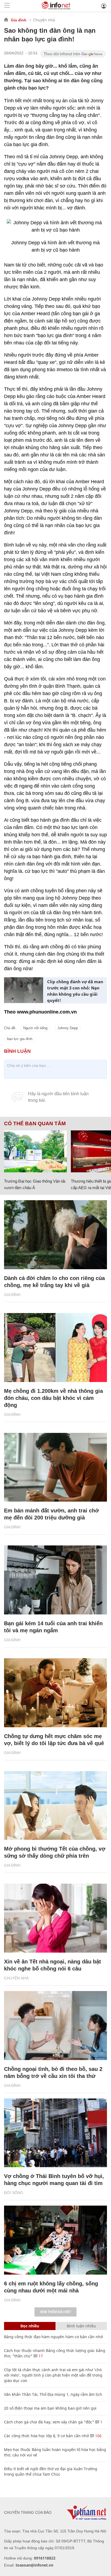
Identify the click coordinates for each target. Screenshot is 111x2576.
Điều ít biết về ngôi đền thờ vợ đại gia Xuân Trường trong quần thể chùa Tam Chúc (51, 2471)
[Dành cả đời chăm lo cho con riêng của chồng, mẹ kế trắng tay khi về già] (55, 1235)
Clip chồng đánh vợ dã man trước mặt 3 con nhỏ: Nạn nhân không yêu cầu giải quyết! (75, 991)
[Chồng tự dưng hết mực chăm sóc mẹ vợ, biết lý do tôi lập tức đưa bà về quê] (55, 1693)
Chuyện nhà (44, 20)
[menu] (7, 6)
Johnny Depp (68, 1028)
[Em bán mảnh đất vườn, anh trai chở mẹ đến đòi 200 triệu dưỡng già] (55, 1467)
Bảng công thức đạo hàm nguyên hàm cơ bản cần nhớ (53, 2337)
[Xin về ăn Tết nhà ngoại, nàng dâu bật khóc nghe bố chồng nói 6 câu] (55, 1918)
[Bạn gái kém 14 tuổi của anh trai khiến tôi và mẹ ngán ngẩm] (55, 1580)
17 (40, 2356)
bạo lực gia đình (20, 1039)
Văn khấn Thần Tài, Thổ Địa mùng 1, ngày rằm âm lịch (53, 2394)
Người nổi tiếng (35, 1028)
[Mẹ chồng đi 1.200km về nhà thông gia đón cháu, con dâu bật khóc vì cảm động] (55, 1348)
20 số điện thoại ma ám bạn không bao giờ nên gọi (50, 2408)
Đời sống (14, 2193)
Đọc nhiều (30, 2326)
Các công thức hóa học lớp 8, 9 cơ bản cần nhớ (46, 2436)
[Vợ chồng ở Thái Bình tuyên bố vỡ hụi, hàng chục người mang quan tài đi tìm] (55, 2133)
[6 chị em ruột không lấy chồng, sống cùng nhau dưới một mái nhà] (55, 2240)
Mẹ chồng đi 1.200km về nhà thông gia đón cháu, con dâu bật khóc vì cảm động (53, 1398)
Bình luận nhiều (81, 2326)
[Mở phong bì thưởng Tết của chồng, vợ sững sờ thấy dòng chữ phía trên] (55, 1806)
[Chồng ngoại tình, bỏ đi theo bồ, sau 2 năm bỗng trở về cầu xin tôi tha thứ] (55, 2026)
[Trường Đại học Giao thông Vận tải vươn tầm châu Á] (35, 1151)
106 (98, 2436)
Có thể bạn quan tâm (35, 1124)
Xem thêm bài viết (55, 2312)
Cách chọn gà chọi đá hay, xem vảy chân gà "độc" (49, 2422)
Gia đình (19, 20)
